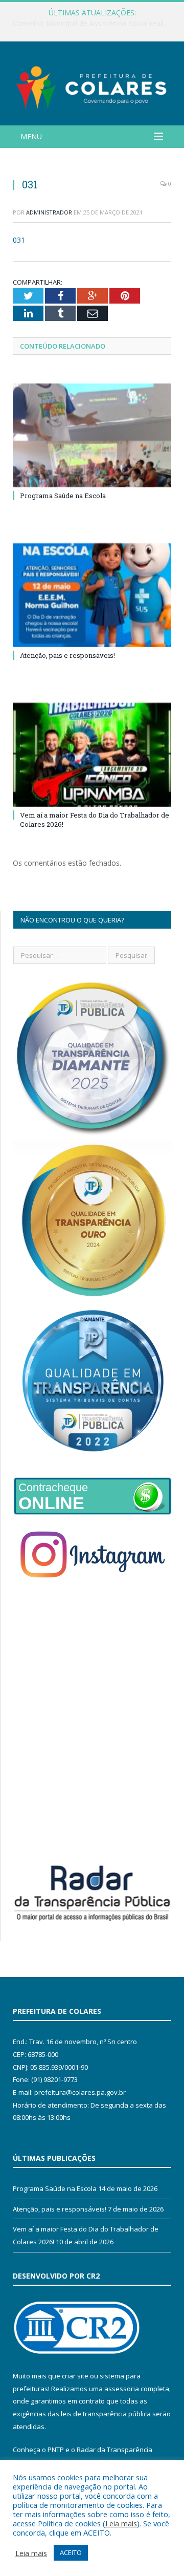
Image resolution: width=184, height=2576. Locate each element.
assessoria (122, 2389)
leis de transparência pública (106, 2414)
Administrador (49, 212)
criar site (75, 2376)
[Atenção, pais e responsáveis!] (92, 595)
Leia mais (121, 2523)
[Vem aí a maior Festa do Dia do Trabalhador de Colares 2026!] (92, 755)
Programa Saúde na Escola (63, 496)
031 (19, 240)
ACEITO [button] (71, 2552)
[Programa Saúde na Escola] (92, 435)
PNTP (56, 2450)
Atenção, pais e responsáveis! (67, 655)
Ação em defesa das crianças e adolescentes (89, 24)
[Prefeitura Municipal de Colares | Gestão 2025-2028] (92, 85)
